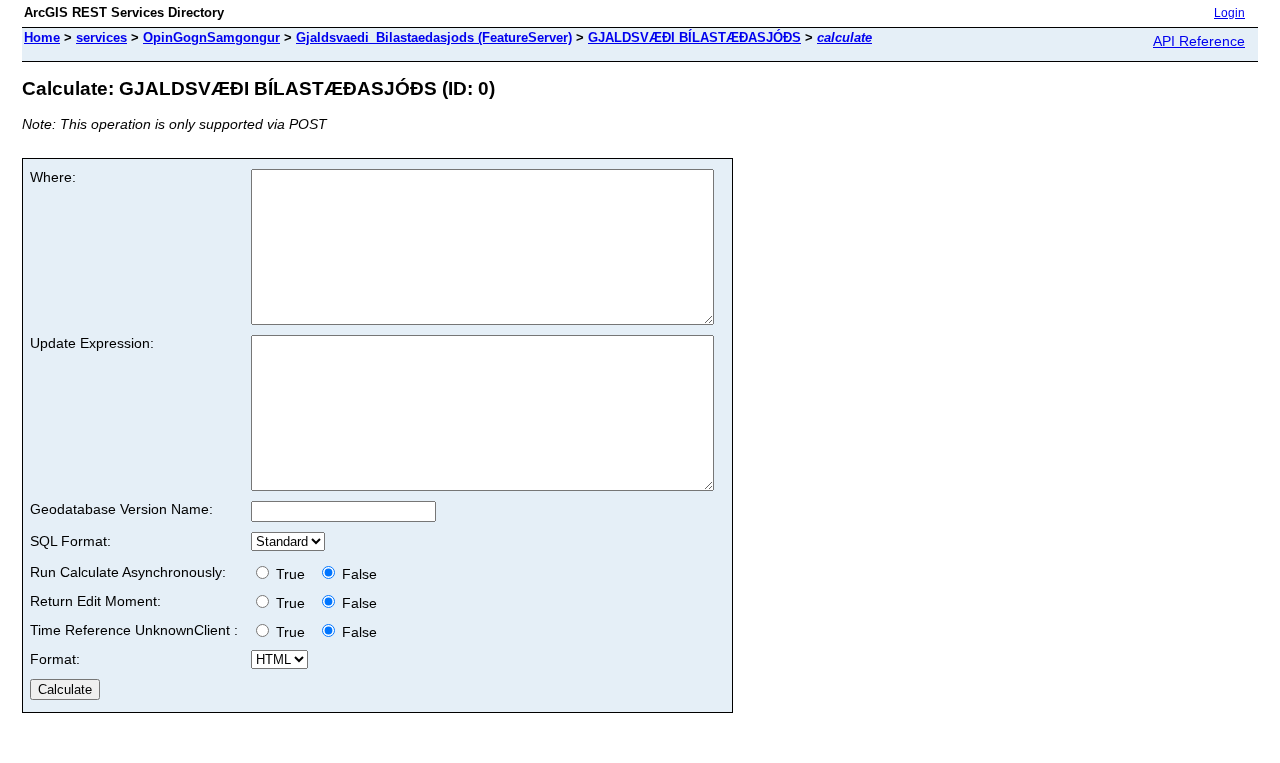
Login (1229, 13)
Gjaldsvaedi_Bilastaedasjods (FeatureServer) (434, 37)
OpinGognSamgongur (211, 37)
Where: (53, 177)
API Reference (1199, 41)
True (292, 574)
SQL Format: (70, 541)
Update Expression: (92, 343)
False (357, 574)
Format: (55, 659)
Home (42, 37)
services (101, 37)
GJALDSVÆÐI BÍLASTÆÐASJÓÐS (694, 37)
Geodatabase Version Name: (121, 509)
